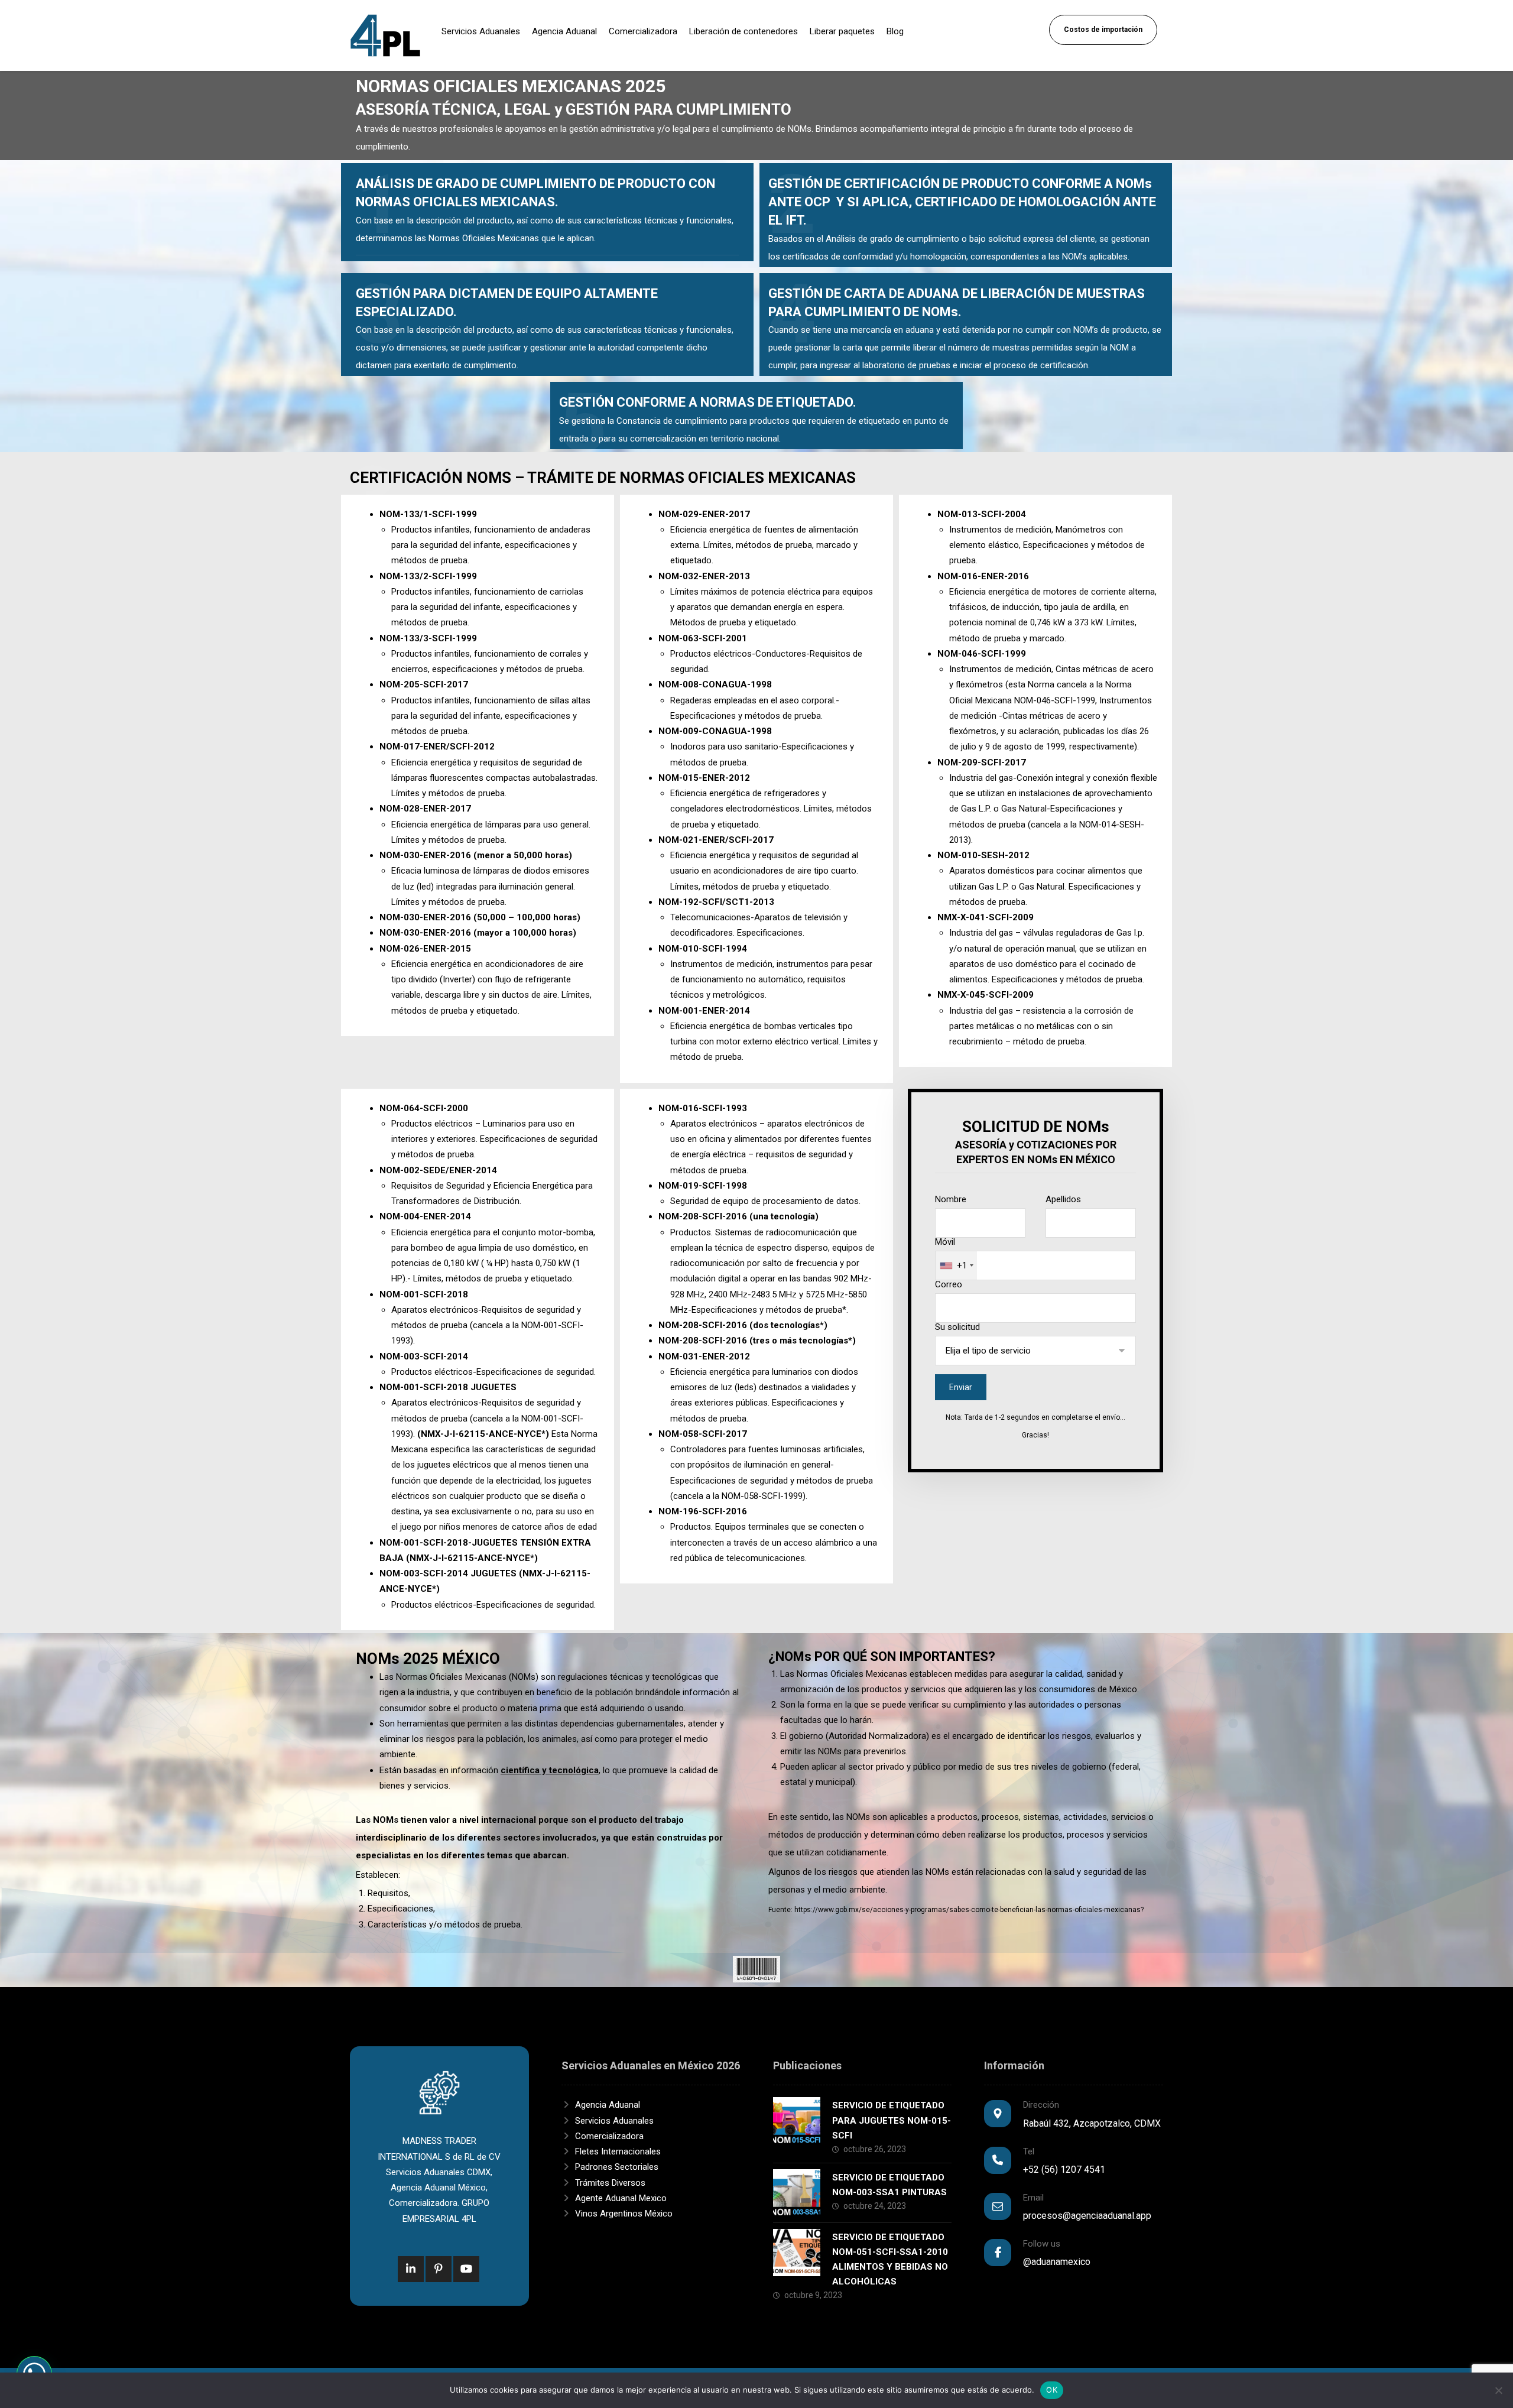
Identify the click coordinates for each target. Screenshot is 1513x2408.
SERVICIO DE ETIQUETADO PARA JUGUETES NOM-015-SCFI (892, 2120)
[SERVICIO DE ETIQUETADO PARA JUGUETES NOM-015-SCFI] (797, 2121)
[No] (1498, 2390)
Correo (949, 1284)
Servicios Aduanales (614, 2121)
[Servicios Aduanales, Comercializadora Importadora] (385, 35)
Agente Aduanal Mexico (621, 2198)
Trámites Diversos (610, 2183)
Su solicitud (957, 1327)
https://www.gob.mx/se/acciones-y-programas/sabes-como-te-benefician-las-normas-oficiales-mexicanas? (969, 1910)
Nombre (951, 1199)
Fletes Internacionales (618, 2151)
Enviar (961, 1387)
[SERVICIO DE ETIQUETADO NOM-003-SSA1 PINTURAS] (797, 2193)
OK (1052, 2390)
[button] (411, 2269)
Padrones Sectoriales (617, 2167)
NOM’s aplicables (1095, 257)
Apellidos (1063, 1199)
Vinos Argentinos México (624, 2214)
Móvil (951, 1254)
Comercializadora (609, 2136)
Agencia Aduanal (608, 2105)
